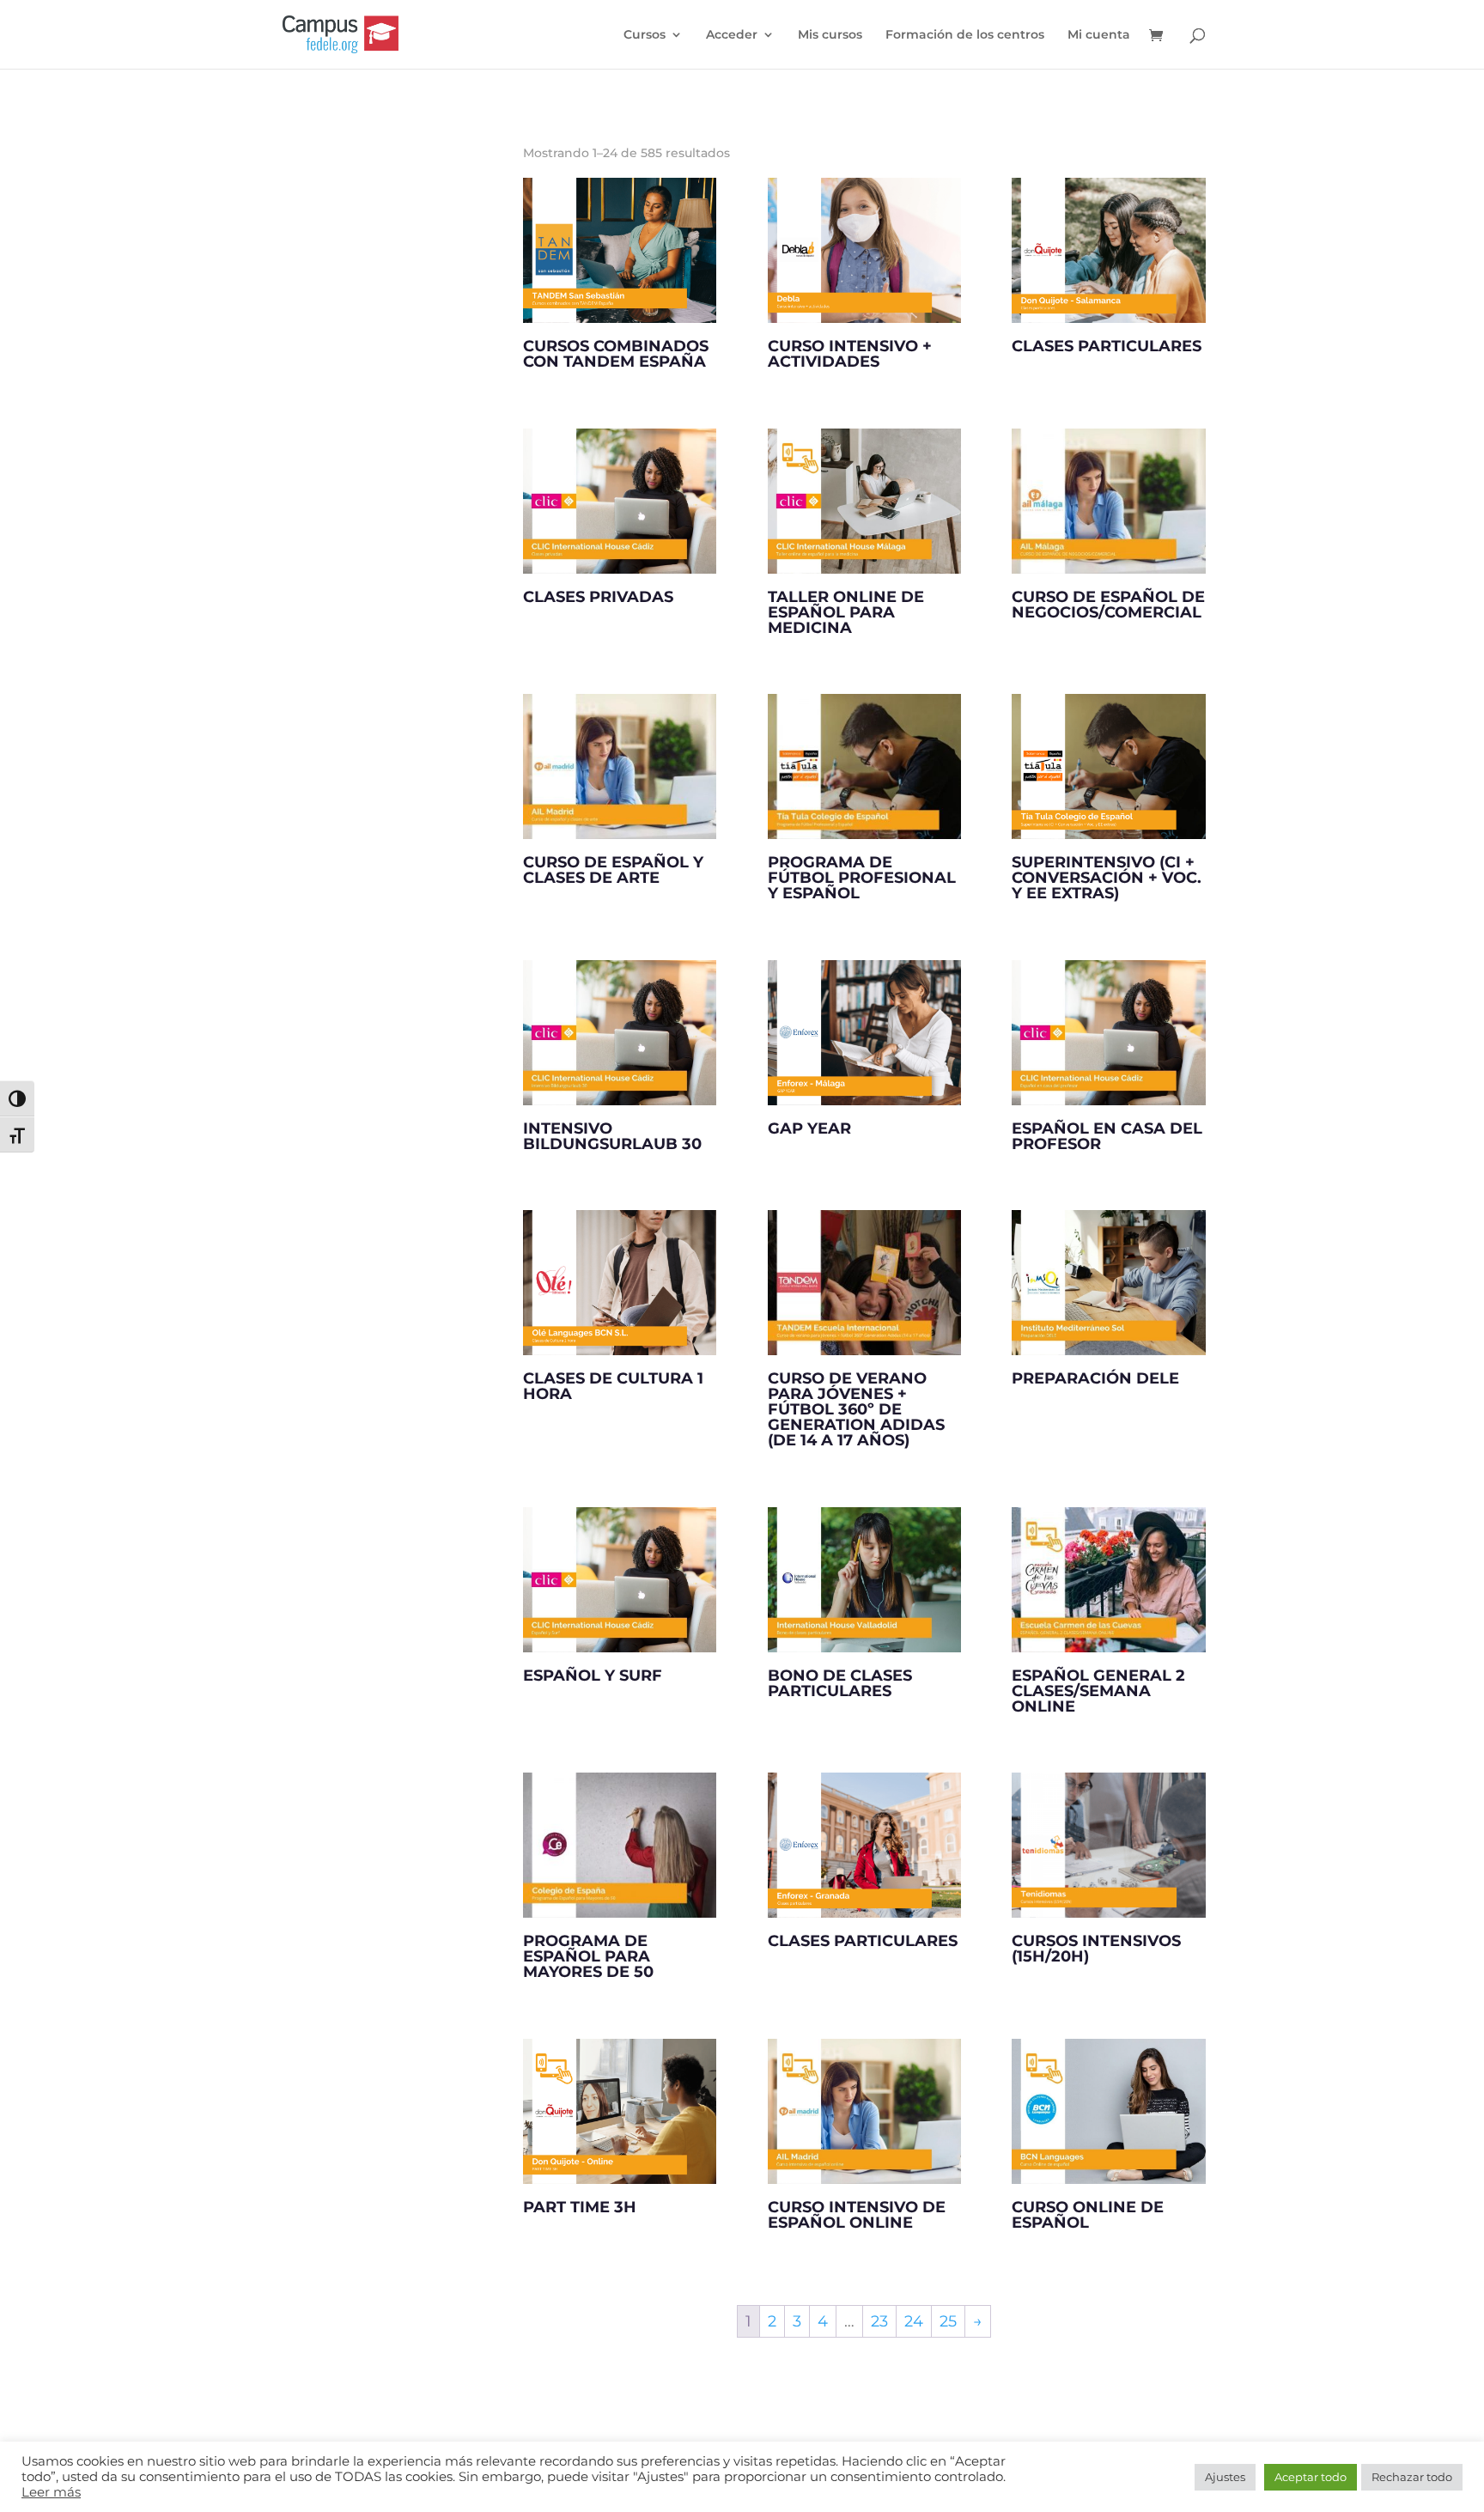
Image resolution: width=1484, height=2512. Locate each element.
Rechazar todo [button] (1412, 2477)
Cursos (645, 35)
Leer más (51, 2492)
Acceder (732, 35)
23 (879, 2321)
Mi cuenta (1099, 35)
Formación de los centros (965, 35)
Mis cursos (830, 35)
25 (948, 2321)
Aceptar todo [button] (1311, 2477)
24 (914, 2321)
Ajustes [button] (1225, 2477)
